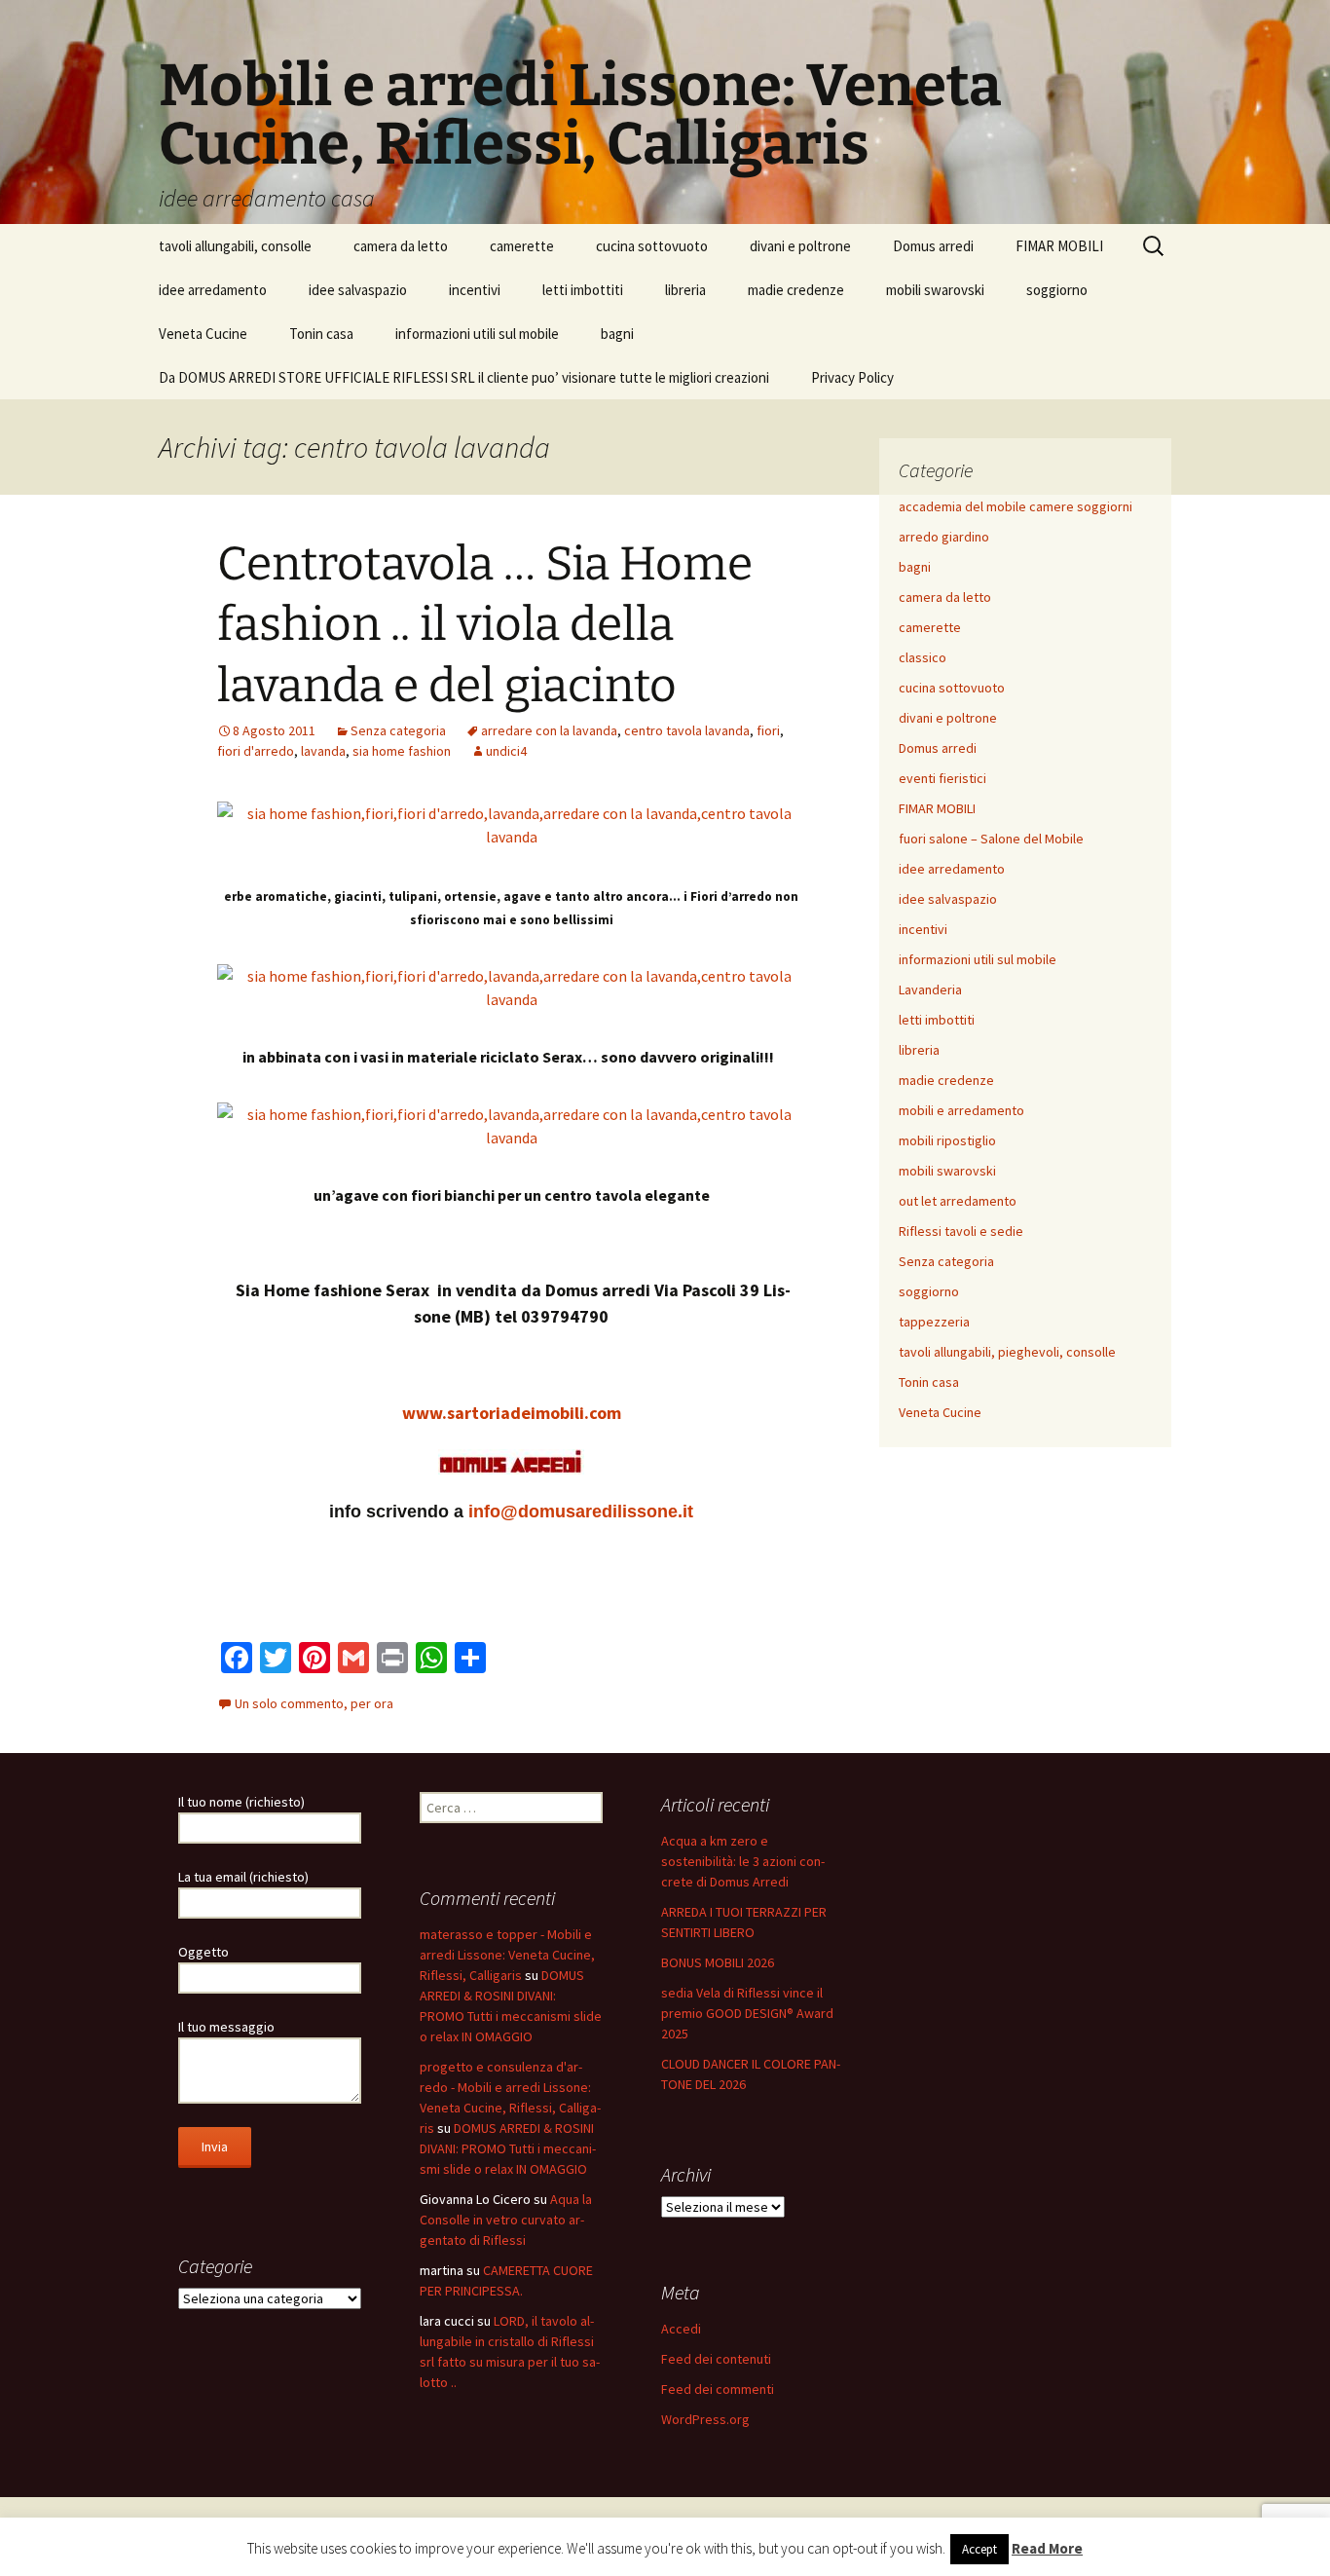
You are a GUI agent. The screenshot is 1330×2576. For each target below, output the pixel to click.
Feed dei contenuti (716, 2359)
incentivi (475, 290)
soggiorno (1057, 290)
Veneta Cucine (203, 334)
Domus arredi (933, 246)
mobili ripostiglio (947, 1140)
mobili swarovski (935, 290)
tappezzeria (934, 1322)
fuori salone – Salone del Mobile (991, 839)
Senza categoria (398, 730)
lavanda (323, 751)
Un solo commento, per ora (314, 1703)
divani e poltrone (800, 246)
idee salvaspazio (358, 290)
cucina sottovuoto (652, 246)
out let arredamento (958, 1201)
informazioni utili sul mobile (477, 334)
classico (923, 657)
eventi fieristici (942, 778)
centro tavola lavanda (687, 730)
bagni (617, 334)
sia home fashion (402, 751)
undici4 (506, 751)
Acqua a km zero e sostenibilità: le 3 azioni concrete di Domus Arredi (743, 1861)
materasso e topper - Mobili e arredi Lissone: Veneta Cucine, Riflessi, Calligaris (507, 1955)
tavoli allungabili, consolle (235, 246)
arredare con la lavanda (549, 730)
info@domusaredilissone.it (581, 1512)
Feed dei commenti (718, 2389)
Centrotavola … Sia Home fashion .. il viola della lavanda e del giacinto (485, 625)
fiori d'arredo (256, 751)
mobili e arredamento (961, 1110)
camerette (522, 246)
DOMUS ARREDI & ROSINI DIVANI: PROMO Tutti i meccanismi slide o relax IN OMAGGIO (508, 2148)
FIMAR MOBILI (1059, 246)
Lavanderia (930, 989)
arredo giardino (944, 537)
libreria (685, 290)
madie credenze (796, 290)
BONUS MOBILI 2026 (718, 1962)
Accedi (681, 2329)
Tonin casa (321, 334)
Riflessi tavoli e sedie (961, 1231)
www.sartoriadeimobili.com (512, 1413)
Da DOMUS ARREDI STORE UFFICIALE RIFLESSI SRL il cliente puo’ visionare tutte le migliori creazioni (464, 377)
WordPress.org (705, 2419)
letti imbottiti (583, 290)
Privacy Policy (852, 377)
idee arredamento (213, 290)
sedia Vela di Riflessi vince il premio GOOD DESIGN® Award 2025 (747, 2013)
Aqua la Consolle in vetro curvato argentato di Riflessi (506, 2220)
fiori (768, 730)
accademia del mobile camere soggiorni (1016, 506)
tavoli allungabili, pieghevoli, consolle (1007, 1352)
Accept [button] (979, 2549)
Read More (1047, 2548)
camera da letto (401, 246)
